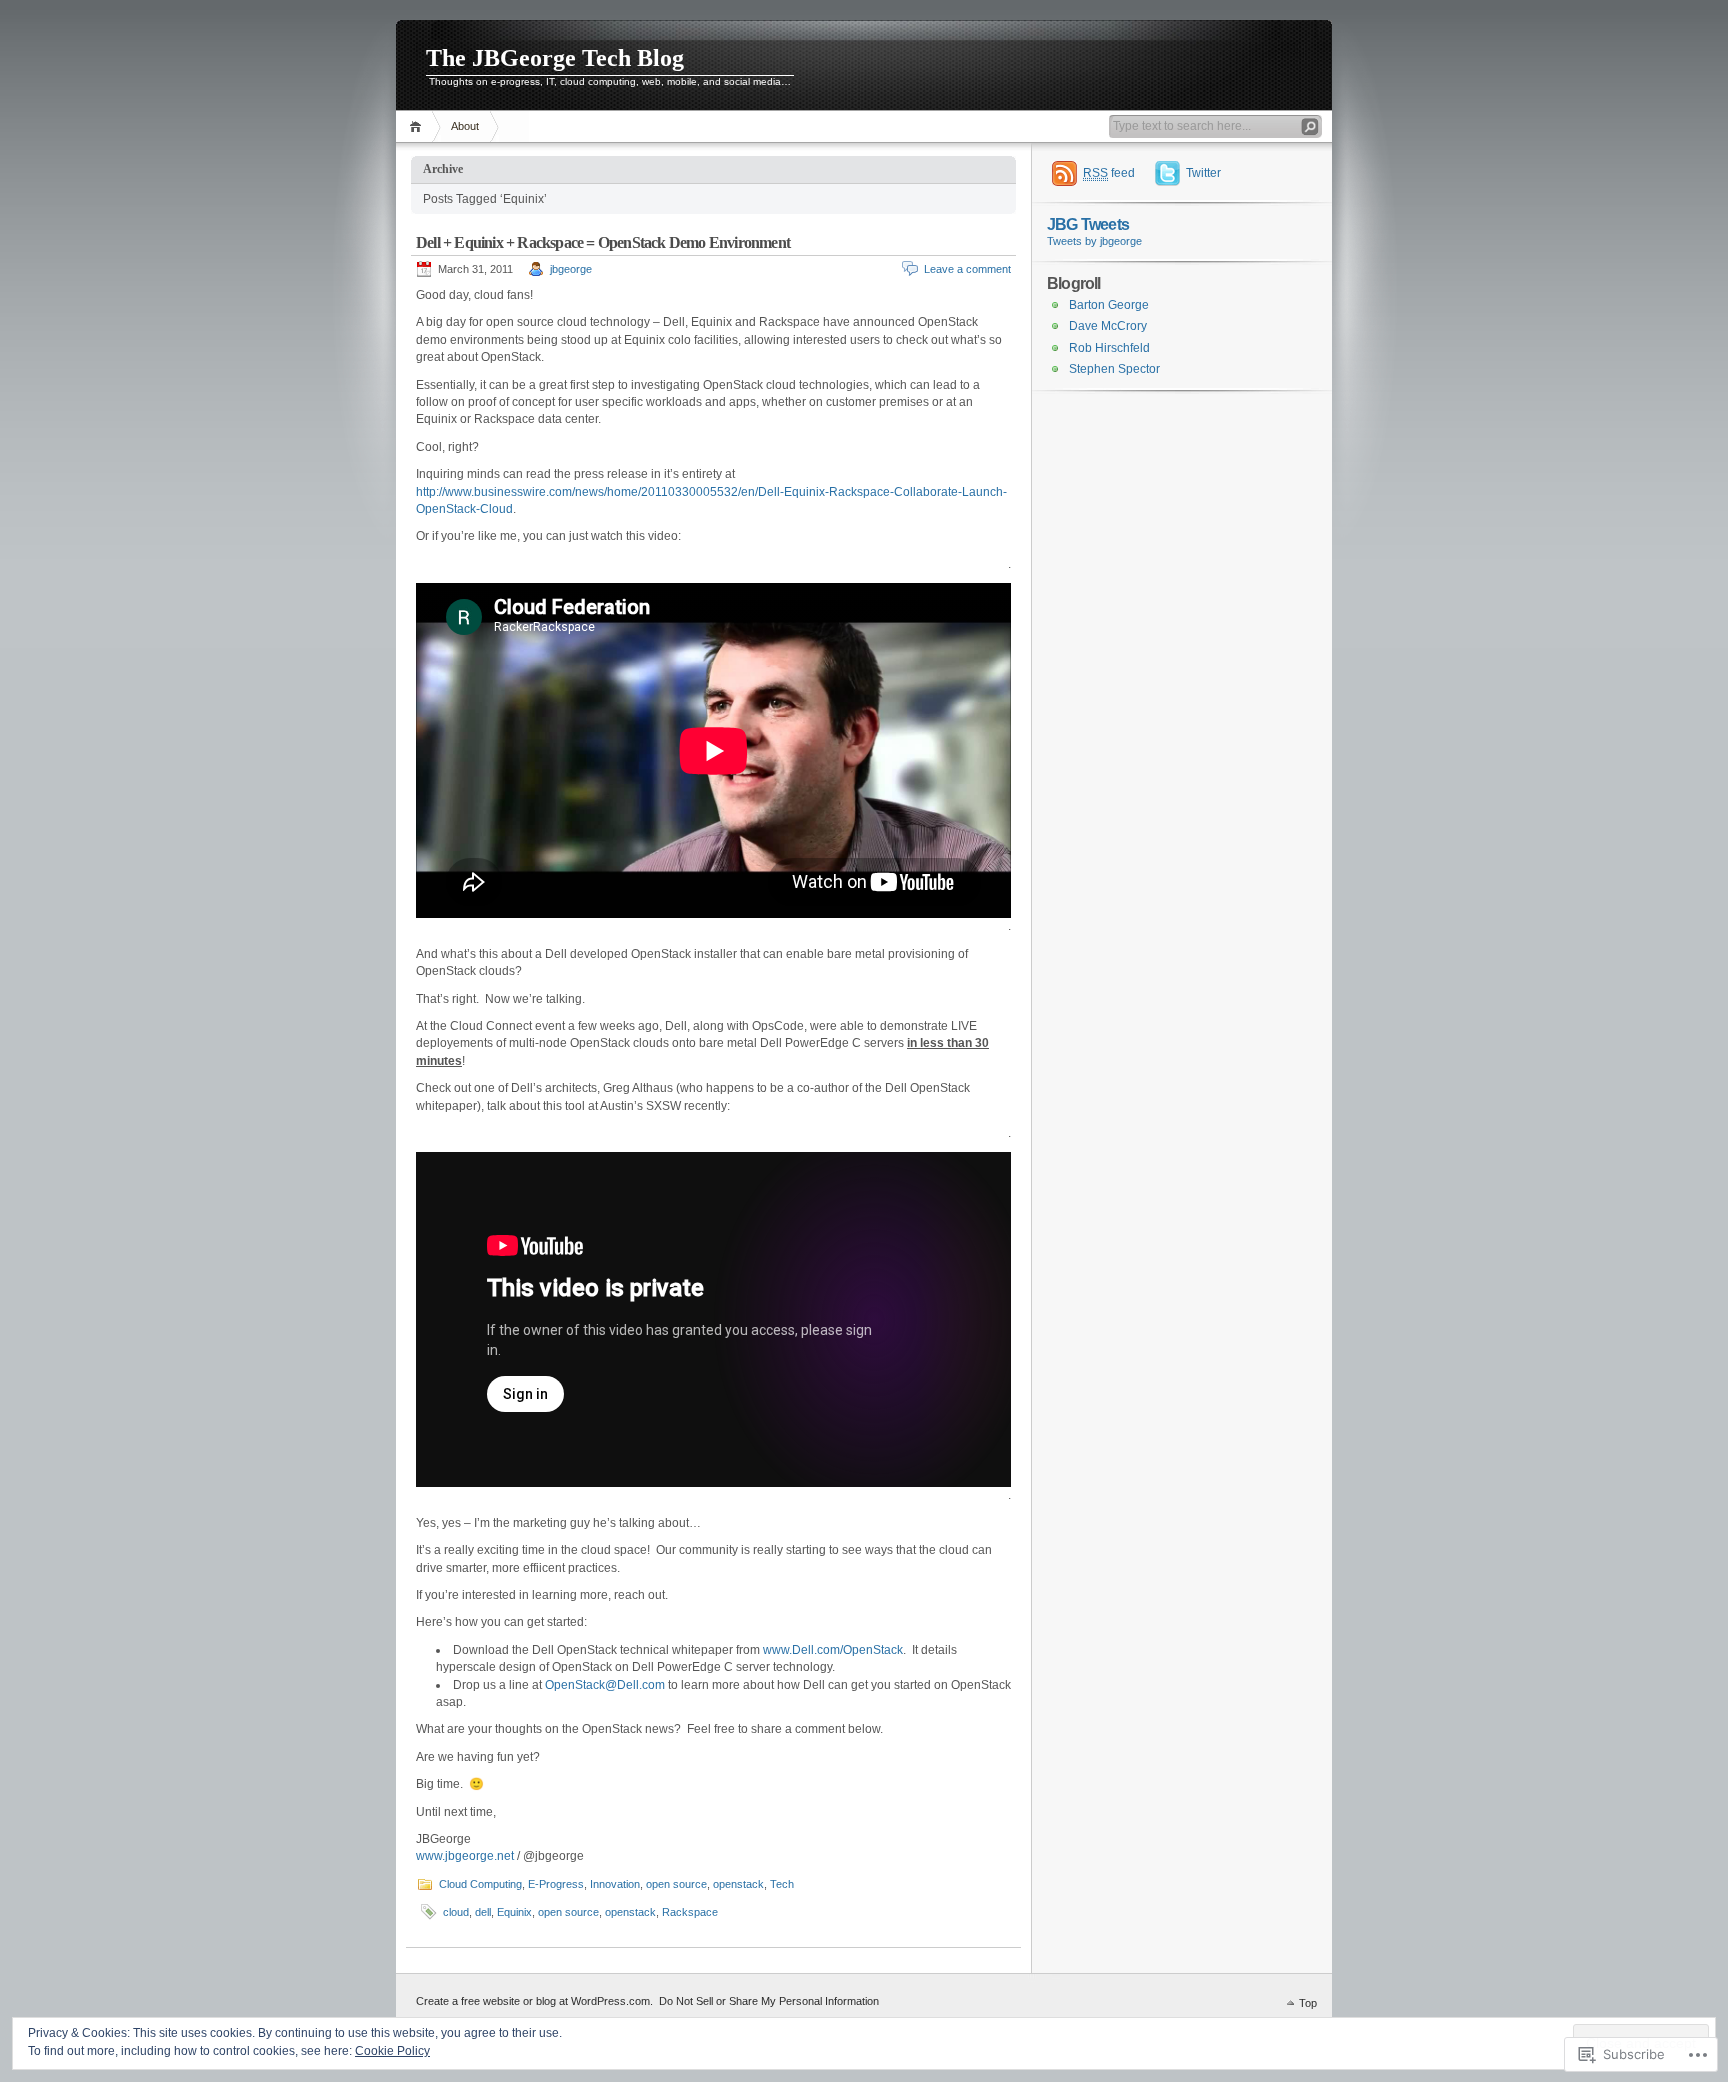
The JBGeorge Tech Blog (555, 58)
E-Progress (556, 1884)
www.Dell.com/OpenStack (833, 1650)
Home (418, 126)
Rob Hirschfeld (1109, 348)
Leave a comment (967, 269)
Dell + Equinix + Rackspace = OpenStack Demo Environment (603, 242)
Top (1308, 2003)
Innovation (615, 1884)
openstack (738, 1884)
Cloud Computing (480, 1884)
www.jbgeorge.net (465, 1856)
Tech (782, 1884)
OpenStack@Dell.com (605, 1685)
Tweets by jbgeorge (1094, 241)
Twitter (1203, 173)
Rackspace (690, 1912)
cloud (456, 1912)
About (465, 126)
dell (483, 1912)
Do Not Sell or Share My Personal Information (769, 2001)
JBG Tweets (1088, 224)
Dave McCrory (1108, 326)
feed (1109, 173)
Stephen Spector (1114, 369)
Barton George (1109, 305)
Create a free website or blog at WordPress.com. (534, 2001)
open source (676, 1884)
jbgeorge (571, 269)
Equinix (514, 1912)
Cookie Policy (392, 2051)
